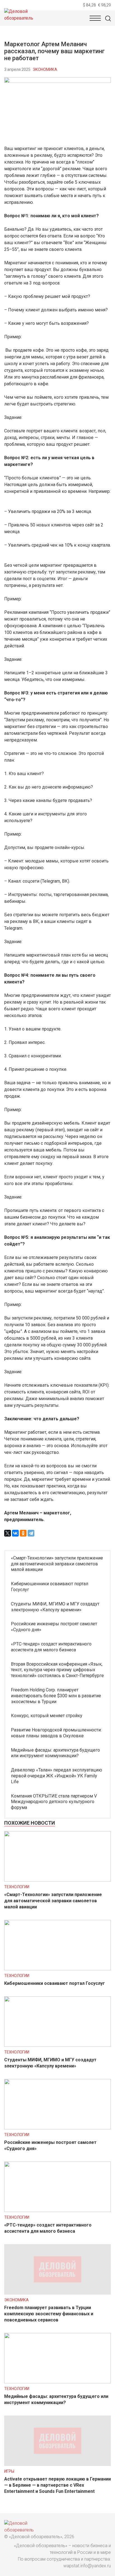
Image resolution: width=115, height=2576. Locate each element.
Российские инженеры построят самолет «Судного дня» (54, 1627)
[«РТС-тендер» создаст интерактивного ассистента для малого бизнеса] (57, 2210)
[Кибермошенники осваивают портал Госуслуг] (57, 1969)
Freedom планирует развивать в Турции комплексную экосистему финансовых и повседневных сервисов (49, 2314)
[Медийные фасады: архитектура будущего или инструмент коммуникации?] (57, 2382)
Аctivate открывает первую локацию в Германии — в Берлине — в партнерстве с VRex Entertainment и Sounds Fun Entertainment (57, 2485)
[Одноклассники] (23, 1533)
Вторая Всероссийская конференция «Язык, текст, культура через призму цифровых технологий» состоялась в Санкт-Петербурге (57, 1670)
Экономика (45, 69)
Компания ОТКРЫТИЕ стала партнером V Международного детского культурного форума (54, 1802)
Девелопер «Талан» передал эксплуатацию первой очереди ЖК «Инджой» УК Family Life (57, 1776)
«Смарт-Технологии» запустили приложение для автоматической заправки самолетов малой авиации (57, 1564)
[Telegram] (31, 1533)
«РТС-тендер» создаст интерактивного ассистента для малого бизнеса (51, 1647)
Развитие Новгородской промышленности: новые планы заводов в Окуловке (56, 1733)
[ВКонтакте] (15, 1533)
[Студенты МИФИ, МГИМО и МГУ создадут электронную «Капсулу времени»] (57, 2045)
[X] (8, 1533)
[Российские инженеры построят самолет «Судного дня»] (57, 2128)
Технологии (17, 1887)
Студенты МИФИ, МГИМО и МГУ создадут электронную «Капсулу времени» (55, 1607)
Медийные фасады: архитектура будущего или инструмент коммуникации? (55, 1753)
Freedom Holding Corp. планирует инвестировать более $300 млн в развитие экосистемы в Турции (56, 1696)
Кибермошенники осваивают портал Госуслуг (50, 1587)
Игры (9, 2471)
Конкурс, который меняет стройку (47, 1716)
